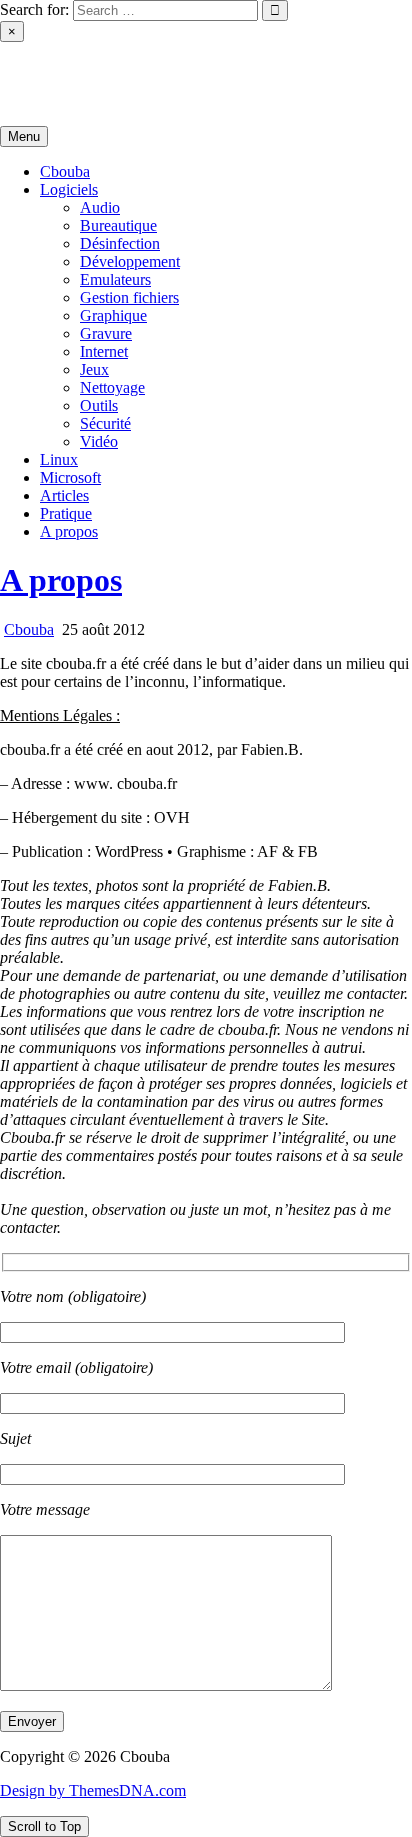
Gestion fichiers (129, 297)
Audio (100, 207)
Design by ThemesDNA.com (93, 1790)
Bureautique (118, 225)
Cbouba (25, 66)
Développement (130, 261)
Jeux (94, 369)
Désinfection (120, 243)
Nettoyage (112, 387)
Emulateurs (115, 279)
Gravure (106, 333)
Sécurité (105, 423)
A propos (69, 531)
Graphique (113, 315)
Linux (59, 459)
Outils (99, 405)
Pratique (66, 513)
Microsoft (70, 477)
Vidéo (99, 441)
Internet (104, 351)
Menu (24, 136)
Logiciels (69, 189)
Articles (64, 495)
